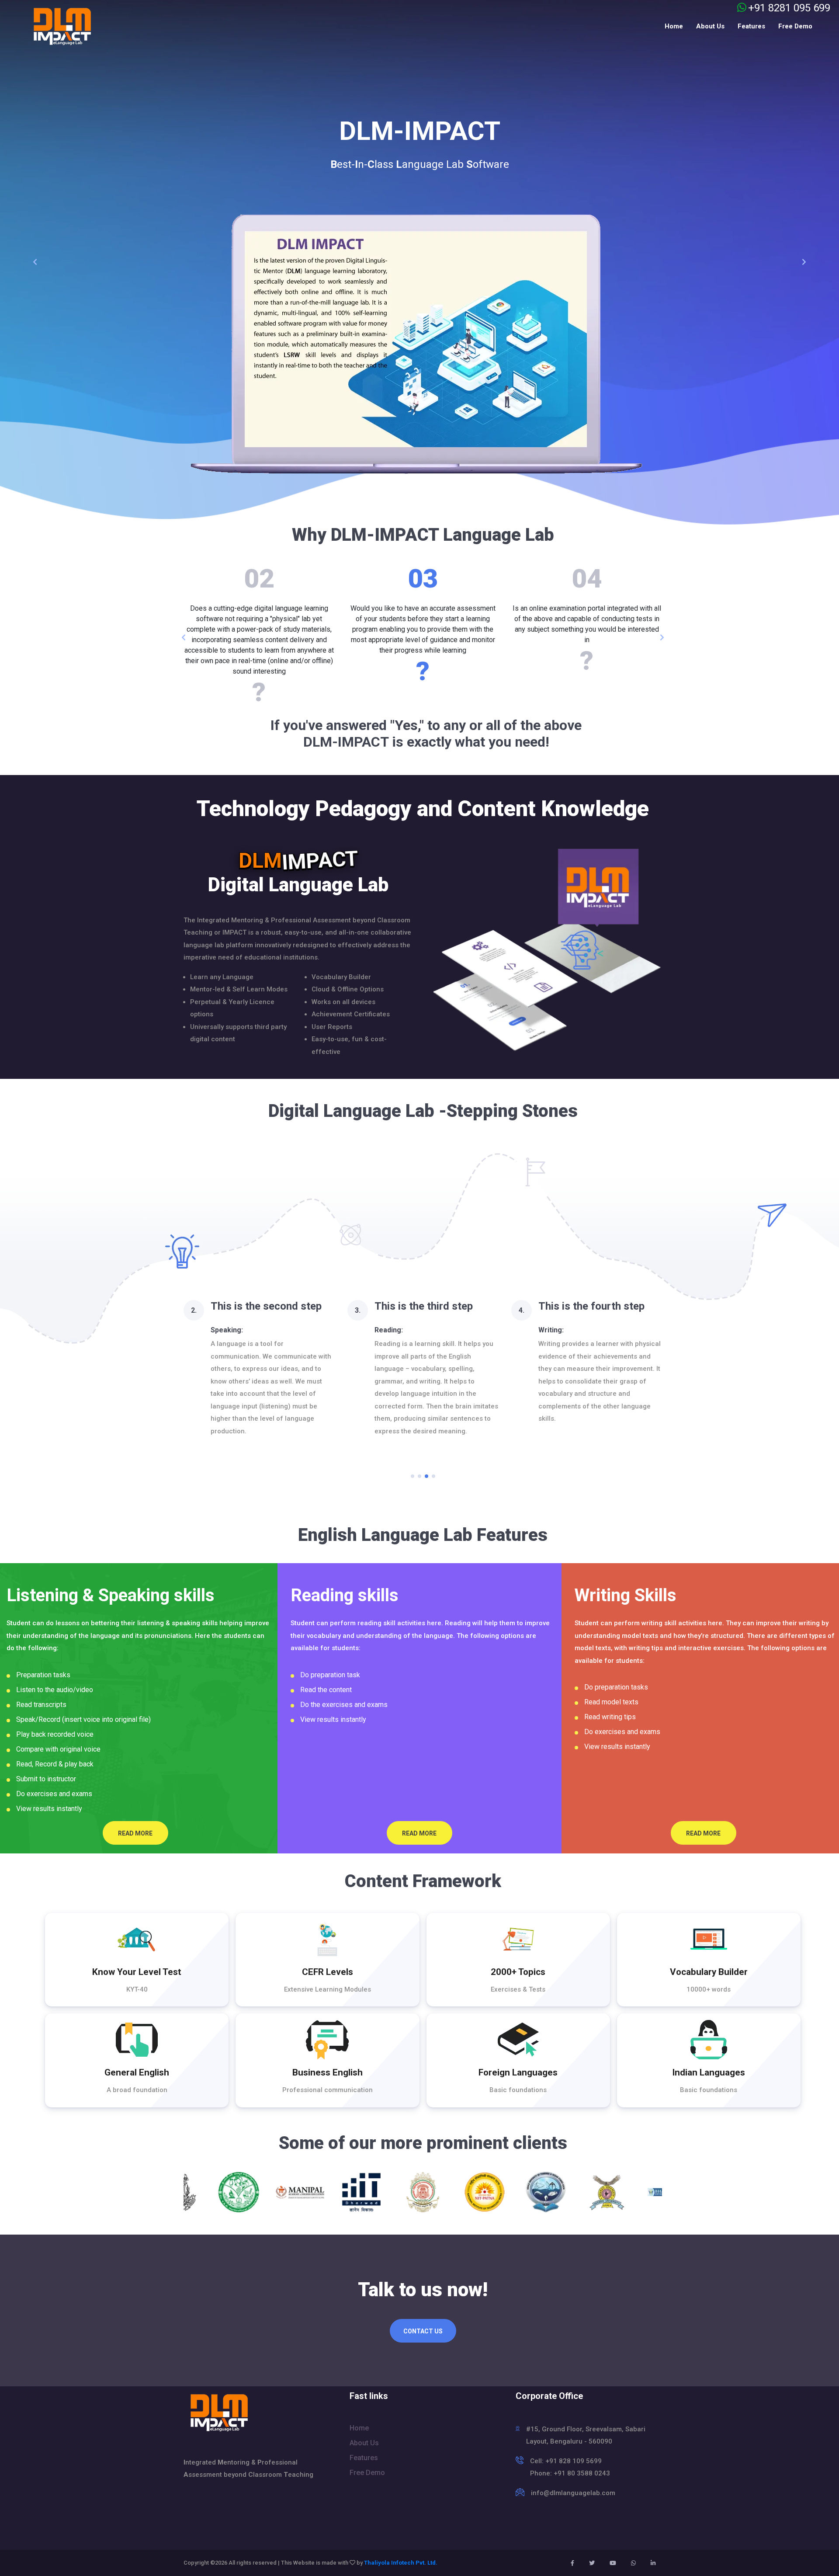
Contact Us (423, 2331)
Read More (135, 1833)
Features (751, 26)
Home (674, 26)
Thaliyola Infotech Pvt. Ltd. (401, 2563)
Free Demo (795, 26)
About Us (710, 26)
